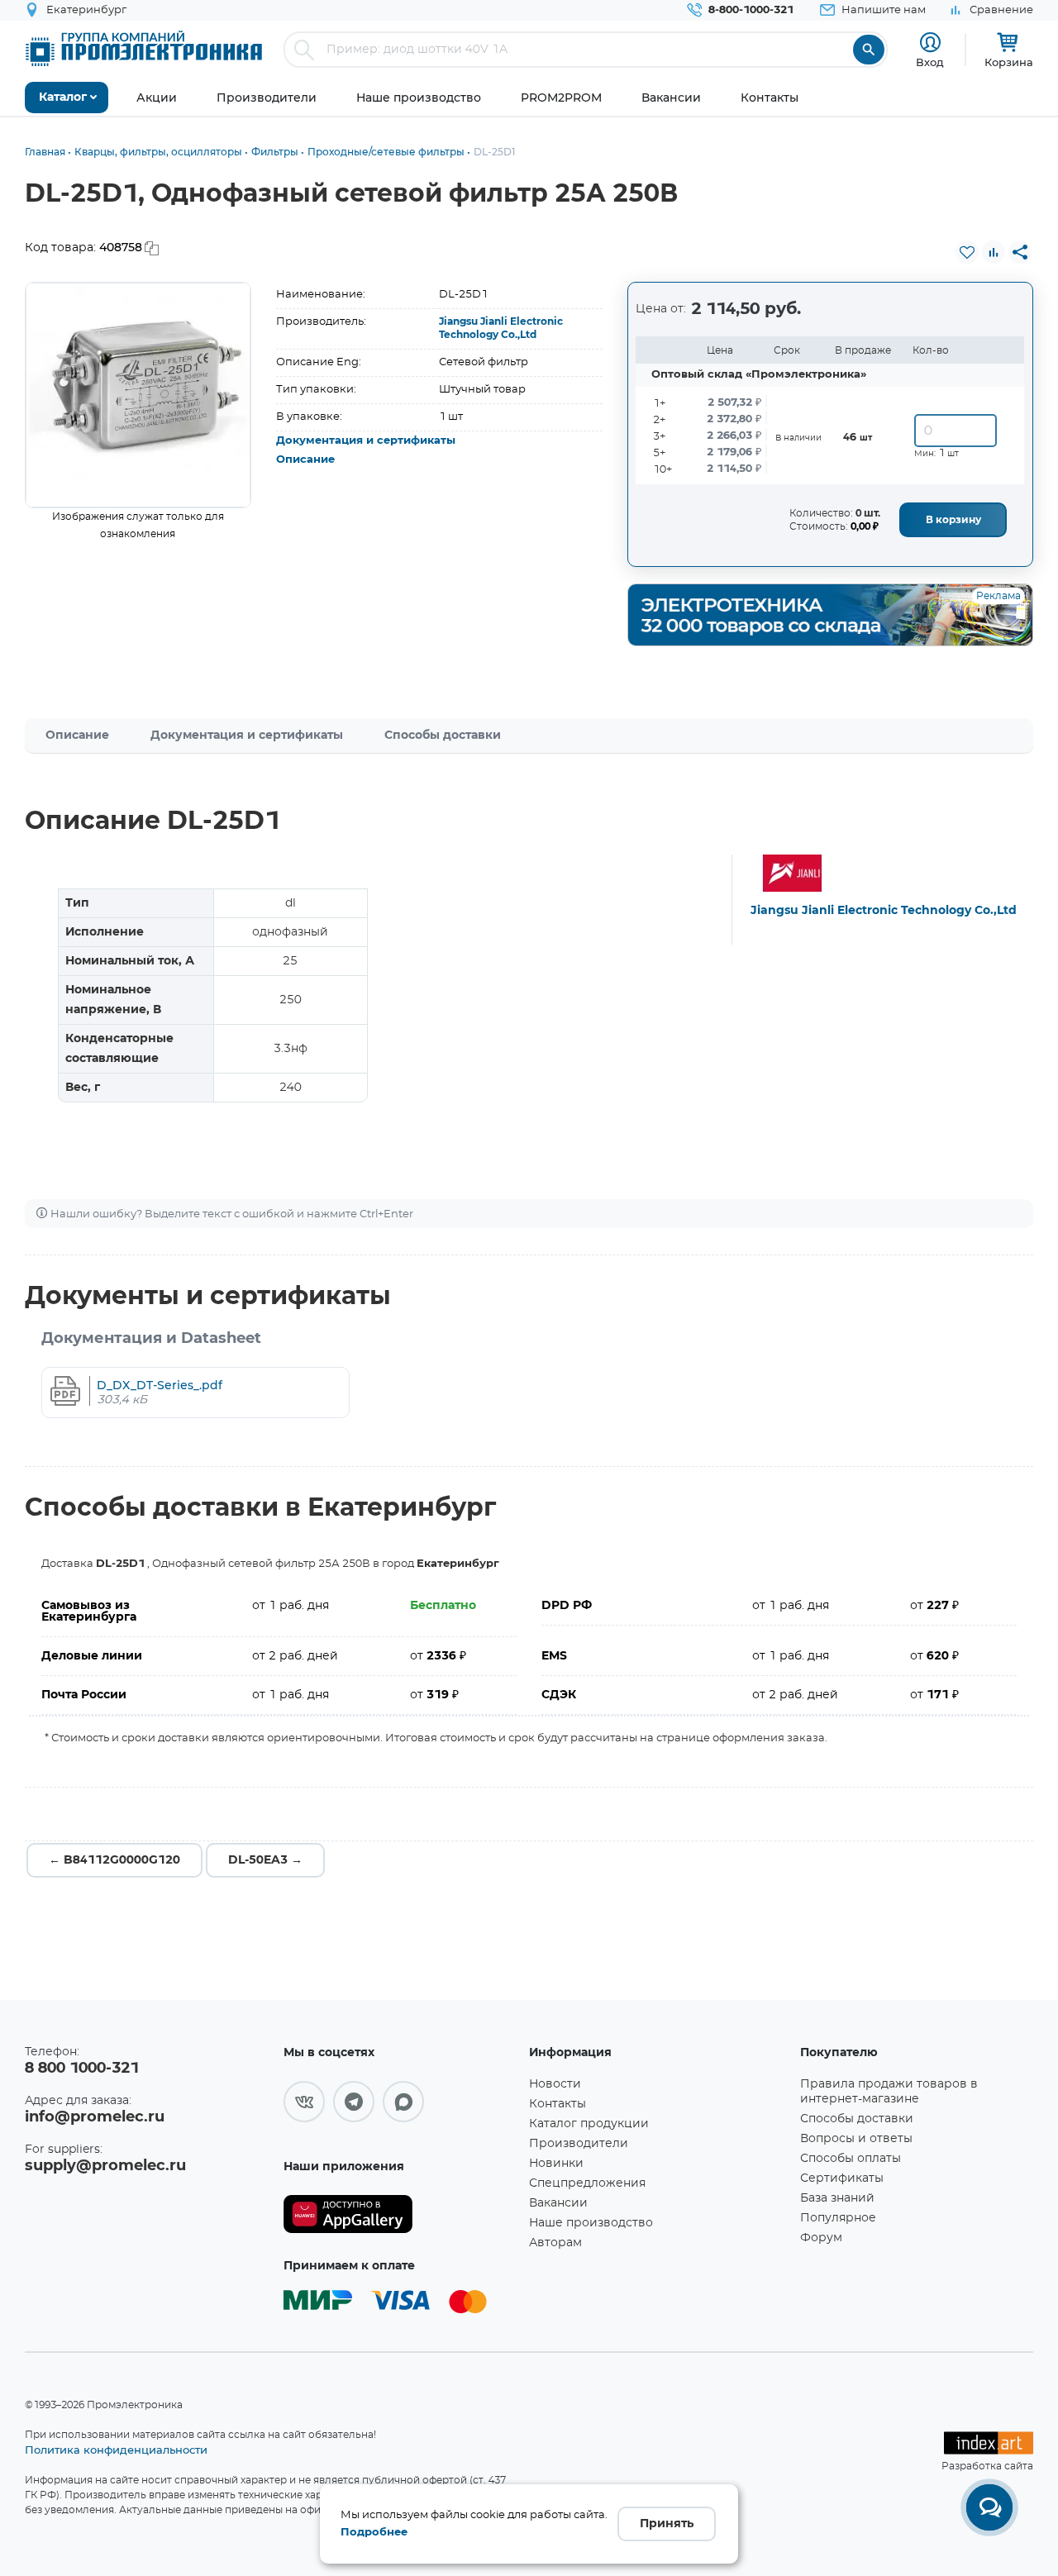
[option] (138, 395)
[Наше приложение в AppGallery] (400, 2214)
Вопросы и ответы (856, 2139)
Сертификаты (842, 2178)
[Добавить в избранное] (967, 252)
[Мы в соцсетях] (304, 2102)
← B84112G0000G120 (114, 1860)
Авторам (555, 2243)
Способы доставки (443, 736)
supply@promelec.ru (105, 2166)
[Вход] (930, 43)
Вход (930, 62)
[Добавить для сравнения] (994, 252)
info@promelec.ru (95, 2117)
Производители (579, 2144)
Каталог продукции (589, 2124)
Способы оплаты (851, 2159)
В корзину (953, 520)
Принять (667, 2524)
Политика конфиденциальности (116, 2450)
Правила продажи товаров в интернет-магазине (889, 2092)
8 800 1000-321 (82, 2069)
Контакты (558, 2104)
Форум (821, 2238)
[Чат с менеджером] (989, 2507)
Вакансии (558, 2203)
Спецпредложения (587, 2183)
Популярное (838, 2218)
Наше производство (591, 2223)
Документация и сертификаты (366, 441)
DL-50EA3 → (265, 1860)
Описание (305, 460)
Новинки (556, 2164)
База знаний (837, 2198)
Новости (555, 2084)
